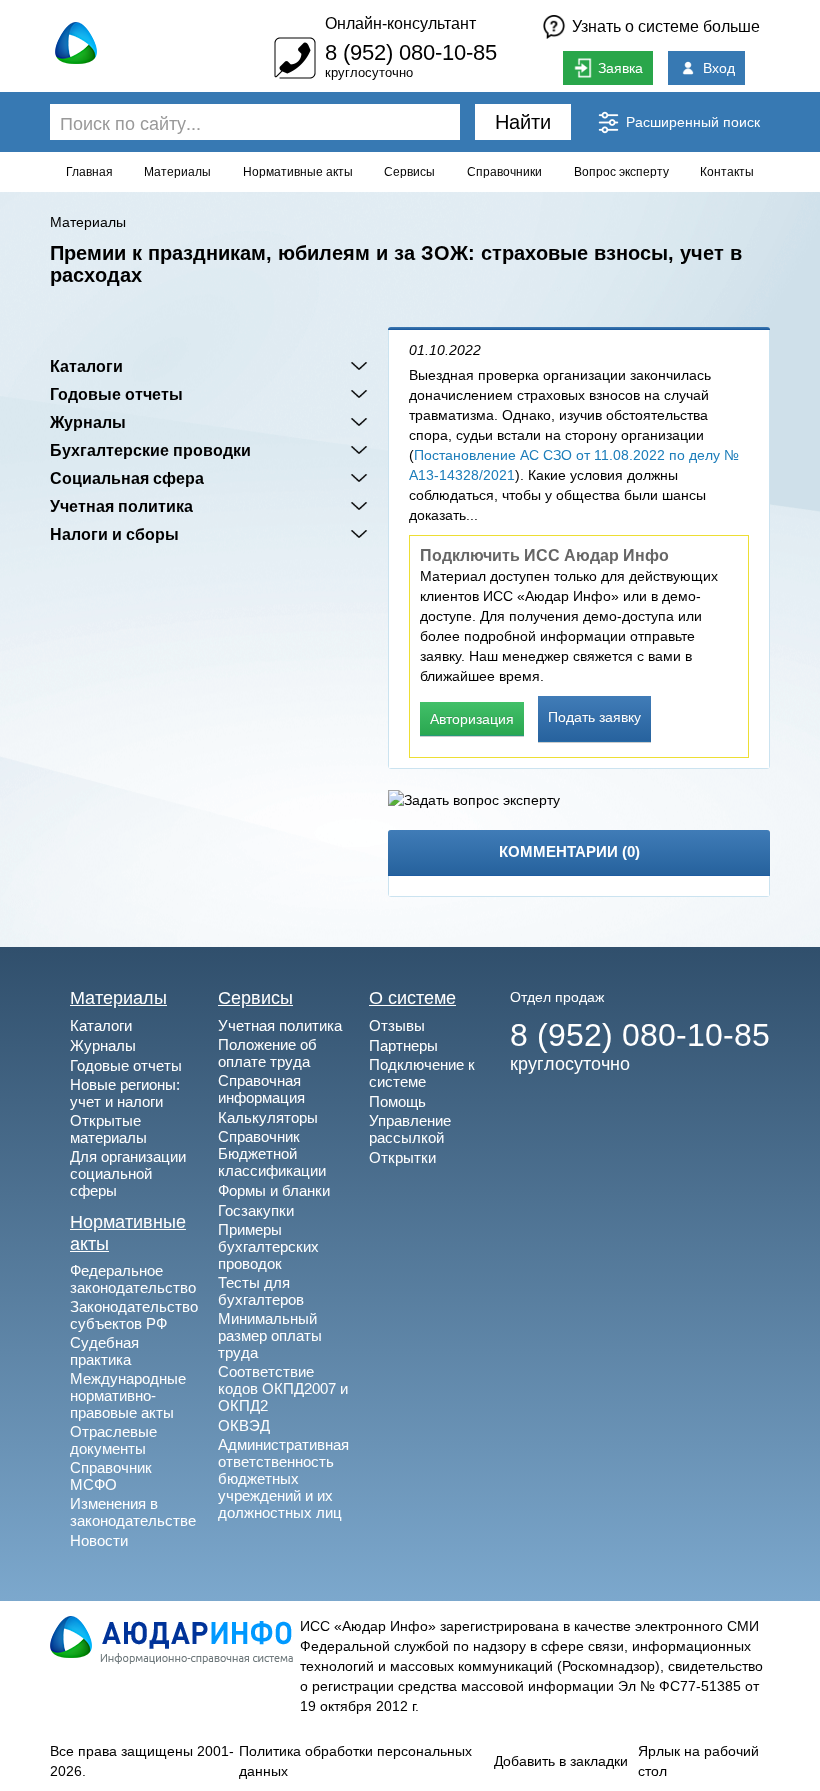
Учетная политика (121, 506)
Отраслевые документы (113, 1440)
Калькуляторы (268, 1117)
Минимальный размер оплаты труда (270, 1335)
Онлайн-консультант (400, 23)
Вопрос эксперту (621, 172)
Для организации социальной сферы (128, 1173)
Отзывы (397, 1025)
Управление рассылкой (410, 1129)
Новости (99, 1540)
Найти (523, 122)
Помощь (397, 1101)
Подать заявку (594, 717)
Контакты (727, 172)
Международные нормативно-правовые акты (128, 1395)
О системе (412, 998)
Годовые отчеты (116, 394)
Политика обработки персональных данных (355, 1761)
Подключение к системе (422, 1073)
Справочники (504, 172)
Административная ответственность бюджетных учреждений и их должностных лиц (283, 1478)
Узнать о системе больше (666, 26)
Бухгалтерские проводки (150, 450)
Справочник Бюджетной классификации (272, 1153)
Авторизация (472, 719)
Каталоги (86, 366)
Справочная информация (261, 1089)
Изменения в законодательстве (133, 1512)
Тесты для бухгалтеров (261, 1291)
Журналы (88, 422)
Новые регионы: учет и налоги (125, 1093)
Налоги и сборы (114, 534)
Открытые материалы (108, 1129)
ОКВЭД (244, 1425)
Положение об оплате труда (267, 1053)
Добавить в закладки (561, 1761)
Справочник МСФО (111, 1476)
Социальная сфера (127, 478)
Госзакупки (256, 1210)
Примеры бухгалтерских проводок (268, 1246)
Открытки (402, 1157)
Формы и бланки (274, 1190)
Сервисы (409, 172)
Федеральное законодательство (133, 1279)
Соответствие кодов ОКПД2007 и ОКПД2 (283, 1388)
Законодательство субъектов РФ (134, 1315)
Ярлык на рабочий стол (698, 1761)
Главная (89, 172)
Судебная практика (104, 1351)
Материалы (177, 172)
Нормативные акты (298, 172)
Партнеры (403, 1045)
